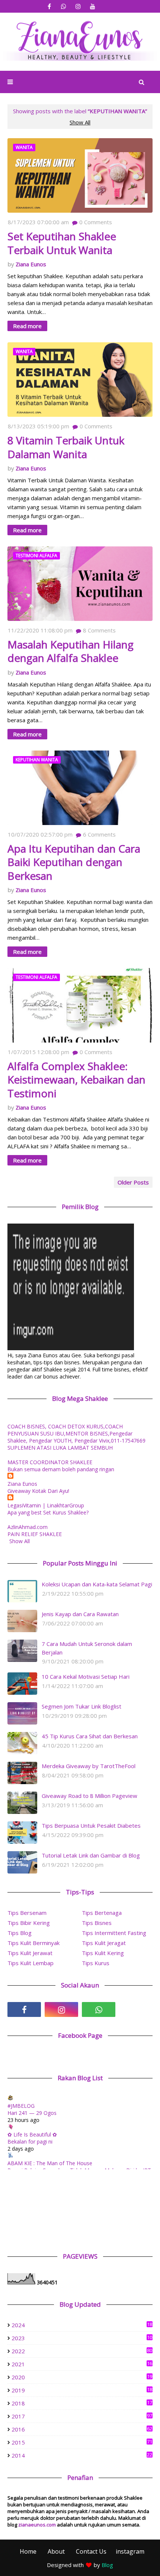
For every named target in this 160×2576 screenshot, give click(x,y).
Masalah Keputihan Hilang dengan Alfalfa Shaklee (71, 651)
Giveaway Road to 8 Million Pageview (89, 1796)
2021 (82, 2364)
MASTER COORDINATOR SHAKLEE (50, 1462)
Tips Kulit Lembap (31, 1963)
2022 (82, 2351)
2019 (82, 2390)
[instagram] (78, 7)
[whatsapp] (64, 7)
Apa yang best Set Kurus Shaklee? (48, 1512)
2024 (82, 2325)
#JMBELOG (21, 2106)
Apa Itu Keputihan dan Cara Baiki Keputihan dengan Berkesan (74, 862)
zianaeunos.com (37, 2525)
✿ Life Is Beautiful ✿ (32, 2134)
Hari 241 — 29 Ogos (32, 2113)
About (56, 2551)
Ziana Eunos (31, 264)
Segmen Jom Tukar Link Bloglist (81, 1706)
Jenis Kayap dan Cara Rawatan (80, 1614)
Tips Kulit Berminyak (33, 1943)
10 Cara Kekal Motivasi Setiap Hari (86, 1676)
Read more (27, 326)
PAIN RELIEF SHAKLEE (35, 1534)
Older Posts (133, 1182)
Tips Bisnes (97, 1923)
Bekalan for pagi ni (30, 2142)
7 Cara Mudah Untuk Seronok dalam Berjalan (87, 1648)
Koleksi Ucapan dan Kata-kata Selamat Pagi (97, 1584)
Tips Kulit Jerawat (30, 1953)
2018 (82, 2403)
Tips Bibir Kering (29, 1923)
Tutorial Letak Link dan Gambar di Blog (91, 1855)
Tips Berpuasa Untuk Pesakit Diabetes (91, 1825)
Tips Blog (20, 1933)
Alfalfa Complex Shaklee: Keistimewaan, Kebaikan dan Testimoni (76, 1080)
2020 (82, 2377)
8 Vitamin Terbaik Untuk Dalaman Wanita (66, 447)
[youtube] (93, 7)
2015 (82, 2442)
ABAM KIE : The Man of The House (50, 2163)
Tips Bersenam (27, 1913)
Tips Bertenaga (102, 1913)
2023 (82, 2338)
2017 (82, 2416)
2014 (82, 2455)
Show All (80, 122)
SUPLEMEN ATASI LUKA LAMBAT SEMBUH (60, 1448)
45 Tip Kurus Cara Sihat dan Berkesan (90, 1736)
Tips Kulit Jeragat (104, 1943)
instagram (130, 2551)
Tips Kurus (96, 1963)
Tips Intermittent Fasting (114, 1933)
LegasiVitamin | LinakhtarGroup (46, 1505)
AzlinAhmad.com (28, 1527)
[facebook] (49, 7)
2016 (82, 2429)
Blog (107, 2565)
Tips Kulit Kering (103, 1953)
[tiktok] (136, 2009)
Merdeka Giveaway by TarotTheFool (89, 1766)
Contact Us (91, 2551)
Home (28, 2551)
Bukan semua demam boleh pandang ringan (61, 1469)
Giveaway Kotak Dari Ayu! (38, 1491)
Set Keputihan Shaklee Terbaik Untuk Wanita (62, 243)
